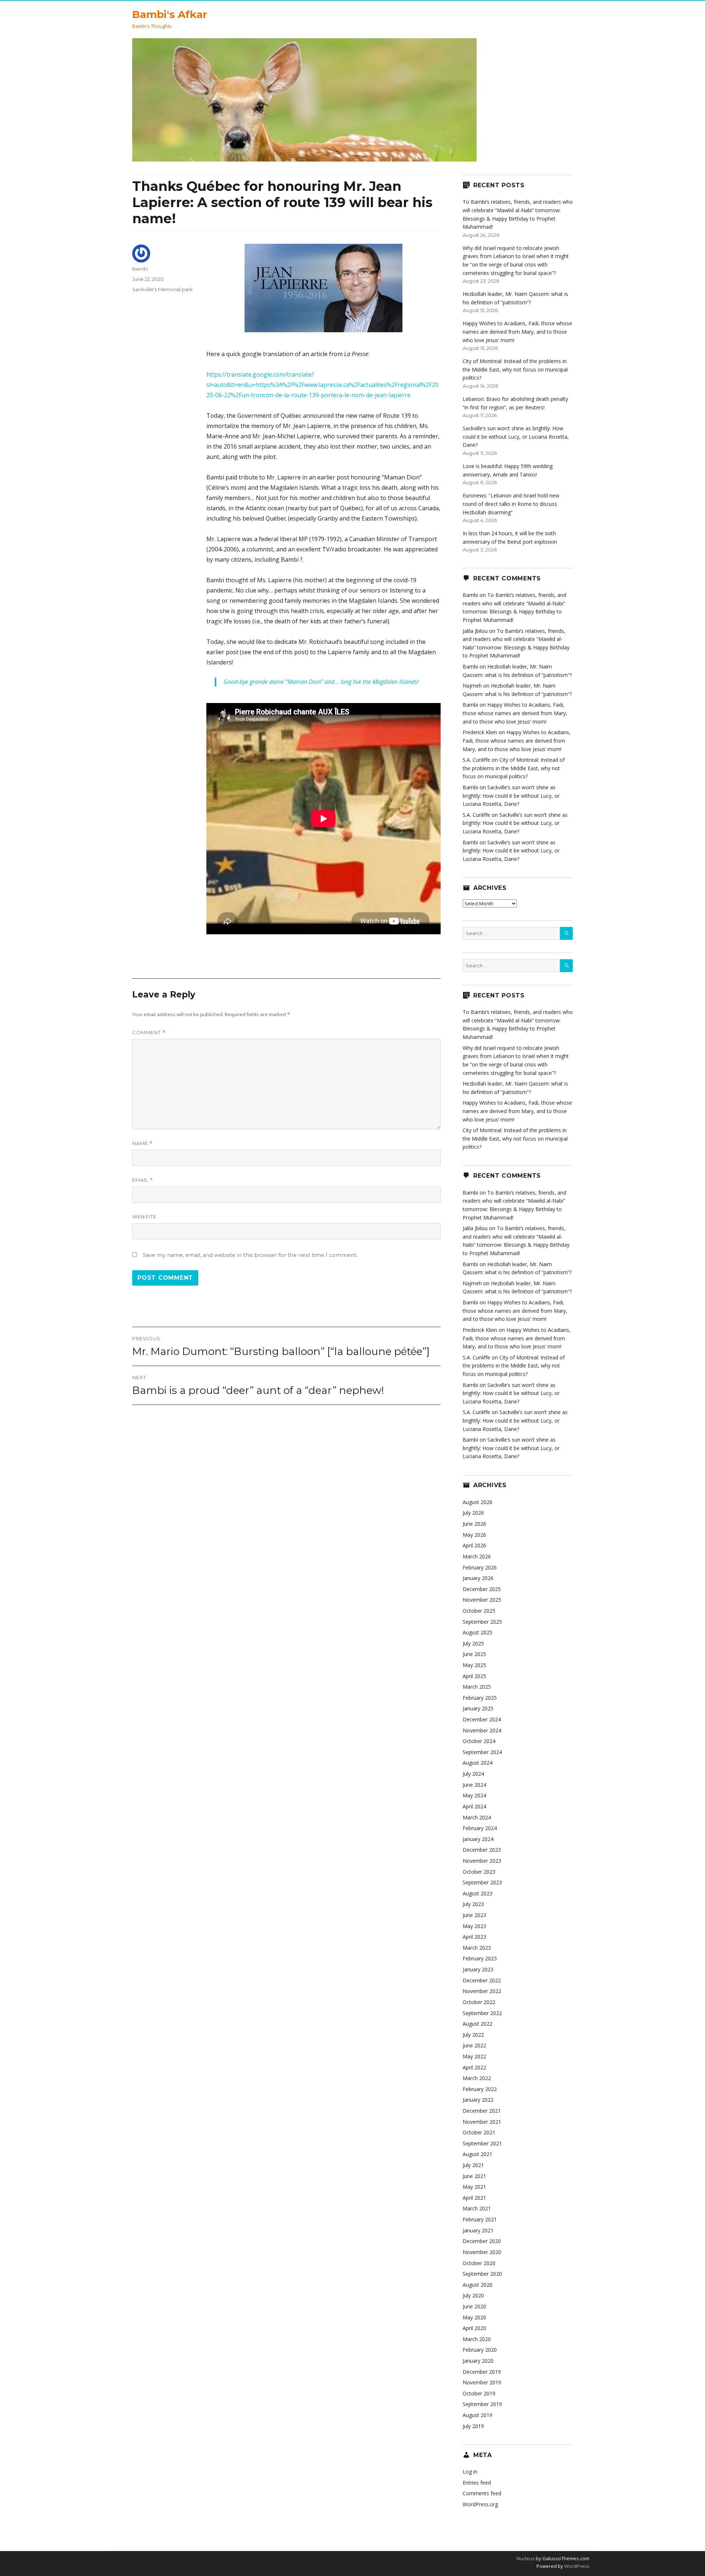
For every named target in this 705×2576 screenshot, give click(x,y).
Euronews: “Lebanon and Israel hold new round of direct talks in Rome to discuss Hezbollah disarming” (511, 504)
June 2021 (474, 2176)
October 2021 (479, 2132)
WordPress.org (480, 2504)
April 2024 (474, 1806)
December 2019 (482, 2372)
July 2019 (473, 2426)
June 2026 (474, 1524)
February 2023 (480, 1958)
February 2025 (480, 1698)
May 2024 (474, 1795)
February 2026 (480, 1567)
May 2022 (474, 2056)
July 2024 (473, 1774)
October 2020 (479, 2263)
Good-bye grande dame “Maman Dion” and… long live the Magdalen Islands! (321, 682)
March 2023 (477, 1948)
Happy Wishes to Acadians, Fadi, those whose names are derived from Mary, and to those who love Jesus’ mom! (517, 331)
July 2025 (473, 1643)
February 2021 (480, 2219)
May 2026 (474, 1535)
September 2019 (482, 2404)
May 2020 (474, 2317)
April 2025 (474, 1676)
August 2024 (478, 1763)
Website (144, 1217)
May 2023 (474, 1926)
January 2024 (478, 1839)
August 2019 (478, 2415)
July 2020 (473, 2295)
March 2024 (477, 1817)
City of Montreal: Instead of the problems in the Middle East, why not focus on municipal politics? (515, 369)
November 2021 (482, 2122)
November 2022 (482, 1991)
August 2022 (478, 2024)
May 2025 (474, 1665)
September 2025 (482, 1622)
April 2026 (474, 1545)
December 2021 (482, 2111)
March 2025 (477, 1687)
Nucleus (526, 2558)
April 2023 (474, 1937)
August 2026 (478, 1502)
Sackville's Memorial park (162, 289)
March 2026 (477, 1556)
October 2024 (479, 1741)
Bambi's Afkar (170, 14)
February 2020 (480, 2350)
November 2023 (482, 1861)
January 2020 (478, 2361)
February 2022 (480, 2089)
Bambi (140, 269)
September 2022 (482, 2013)
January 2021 (478, 2230)
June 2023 (474, 1915)
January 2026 (478, 1578)
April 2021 (474, 2198)
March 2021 (477, 2208)
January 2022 (478, 2100)
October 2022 (479, 2002)
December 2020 (482, 2241)
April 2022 (474, 2067)
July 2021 (473, 2165)
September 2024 (482, 1752)
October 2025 (479, 1611)
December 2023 (482, 1850)
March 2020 (477, 2339)
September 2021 (482, 2143)
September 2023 (482, 1882)
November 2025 (482, 1600)
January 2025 (478, 1708)
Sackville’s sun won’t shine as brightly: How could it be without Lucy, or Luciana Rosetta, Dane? (516, 436)
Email (143, 1180)
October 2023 (479, 1872)
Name (142, 1143)
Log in (470, 2472)
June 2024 (474, 1785)
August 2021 (478, 2154)
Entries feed (477, 2483)
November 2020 (482, 2252)
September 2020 (482, 2274)
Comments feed (482, 2493)
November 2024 (482, 1730)
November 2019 (482, 2382)
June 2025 (474, 1654)
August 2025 (478, 1632)
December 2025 (482, 1589)
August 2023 (478, 1893)
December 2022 (482, 1980)
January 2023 (478, 1969)
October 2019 (479, 2393)
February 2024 (480, 1828)
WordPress (576, 2566)
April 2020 (474, 2328)
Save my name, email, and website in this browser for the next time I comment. (250, 1255)
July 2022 (473, 2035)
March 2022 (477, 2078)
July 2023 (473, 1904)
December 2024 (482, 1719)
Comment (149, 1032)
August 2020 (478, 2285)
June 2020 (474, 2306)
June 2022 (474, 2045)
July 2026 (473, 1513)
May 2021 (474, 2187)
